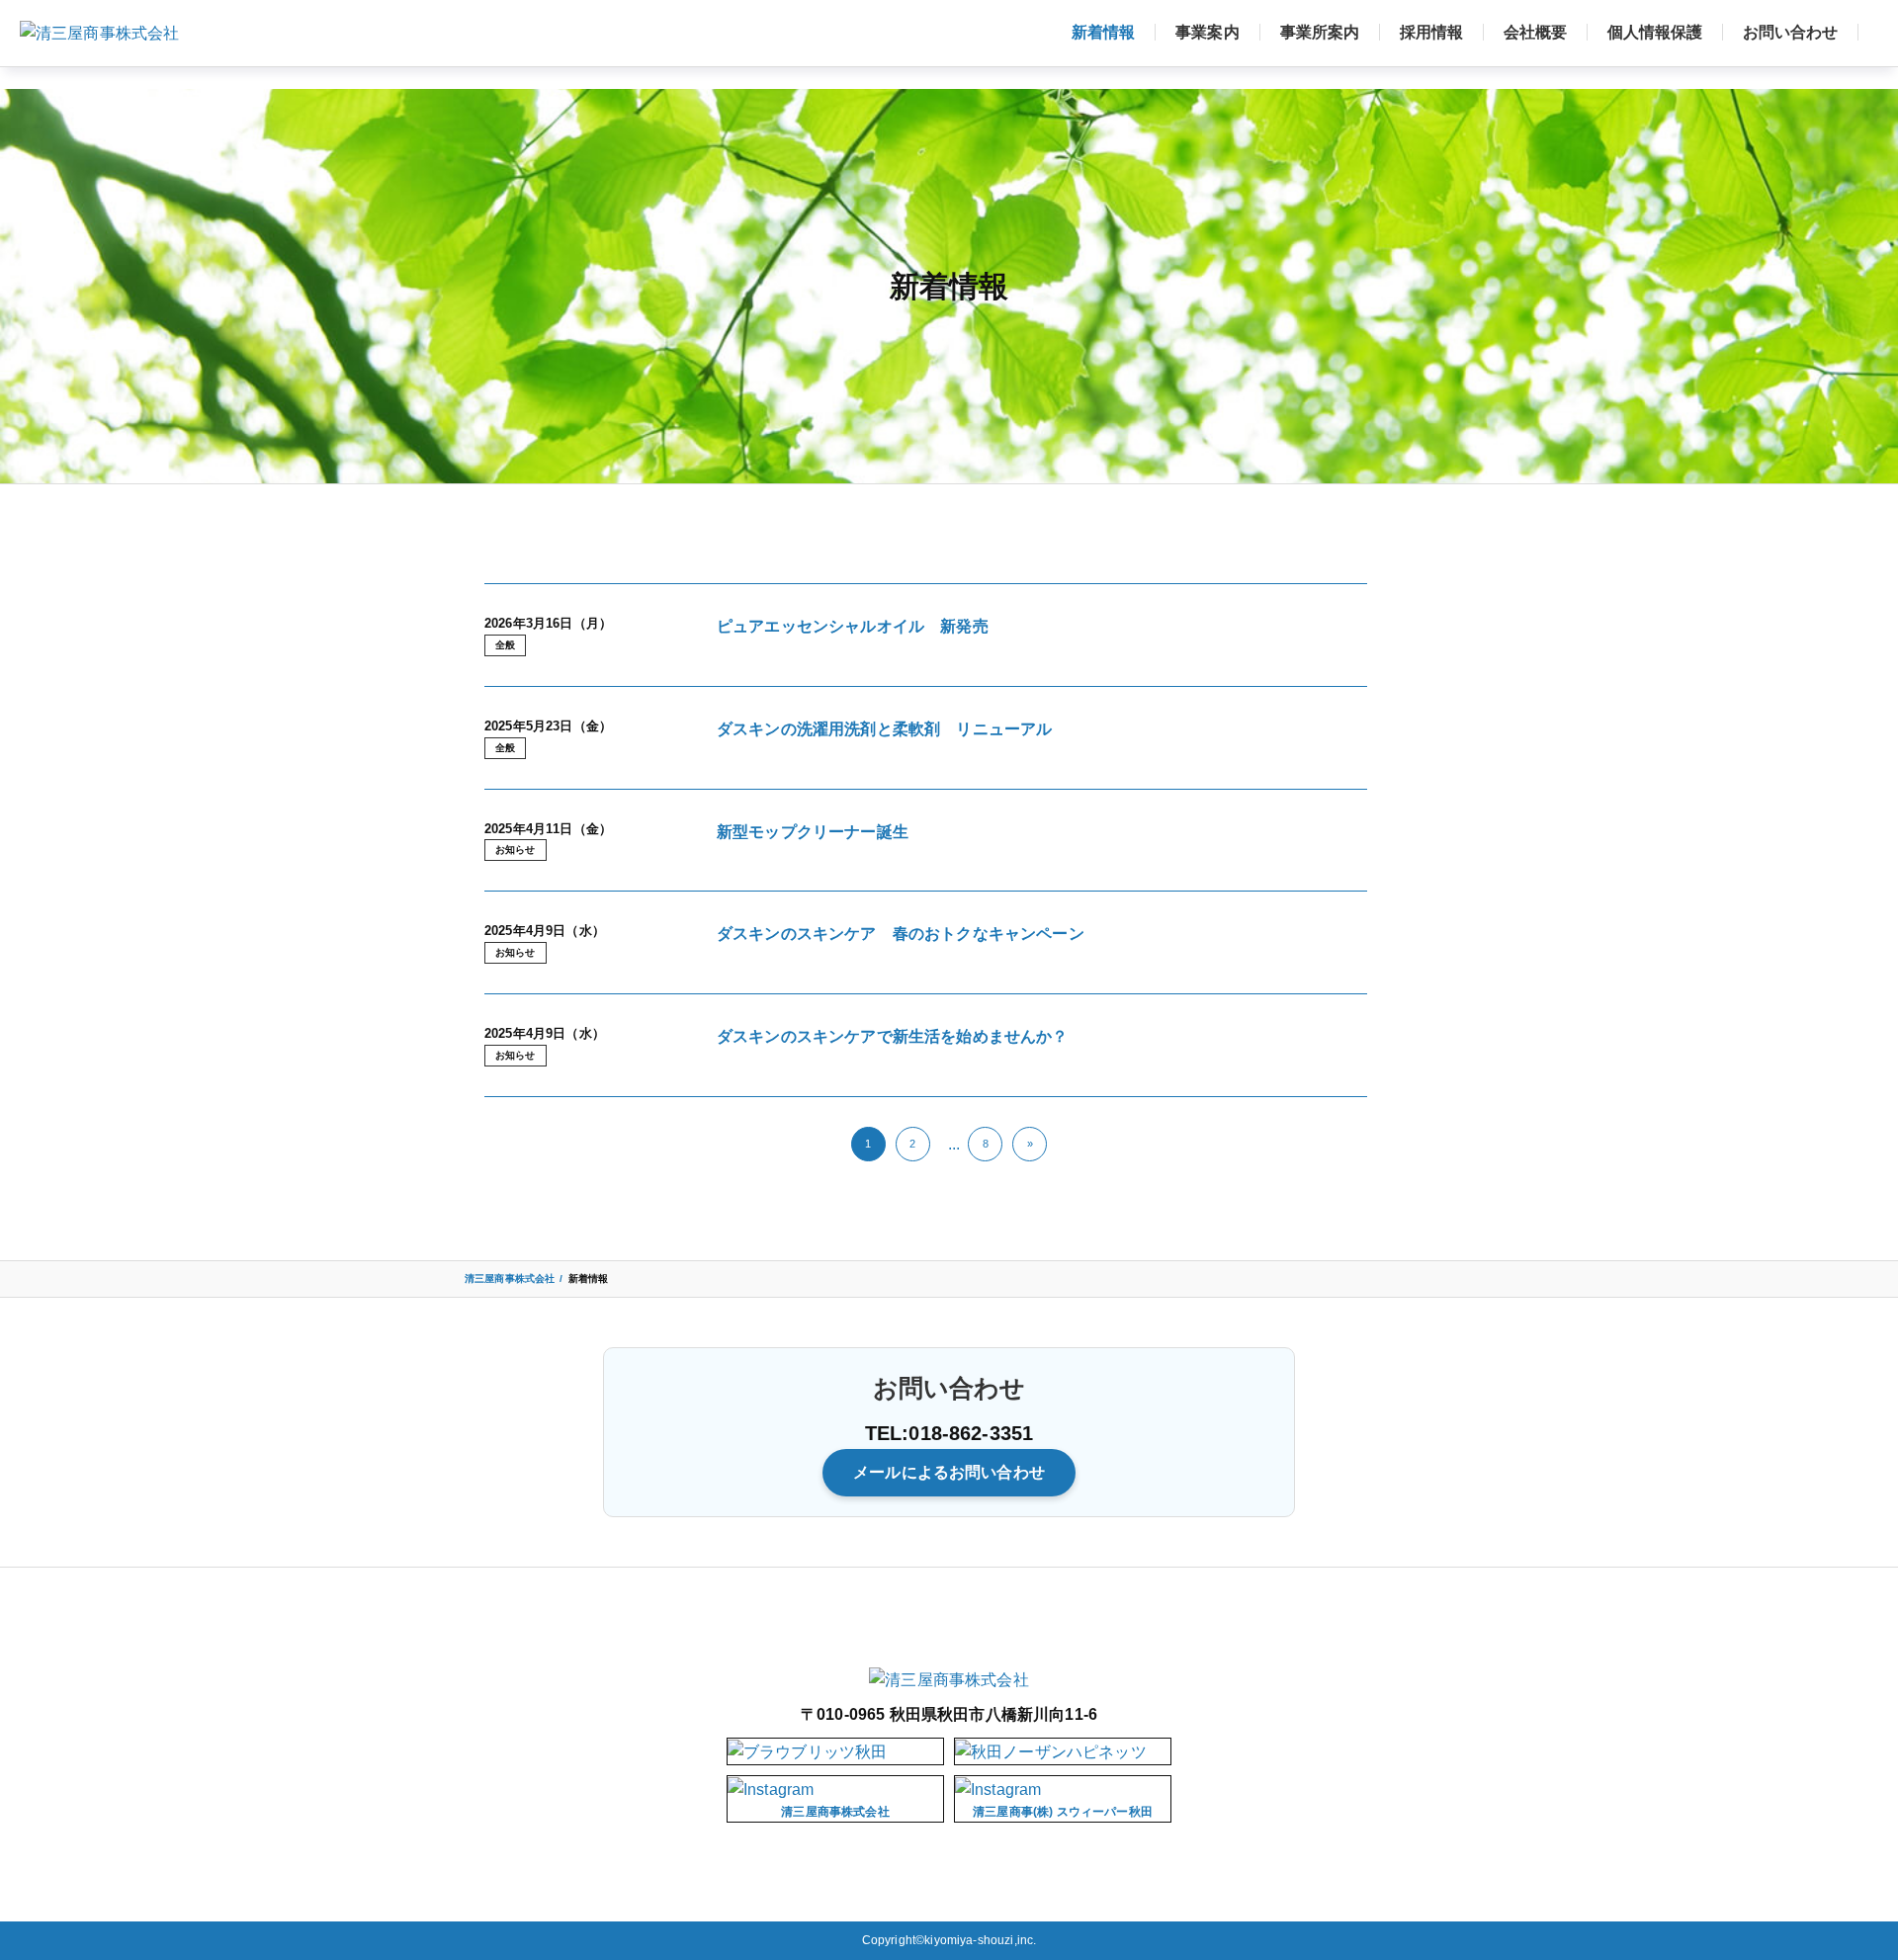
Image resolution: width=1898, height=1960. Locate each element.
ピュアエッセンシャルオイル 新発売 (853, 626)
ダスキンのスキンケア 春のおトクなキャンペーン (901, 934)
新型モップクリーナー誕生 (813, 832)
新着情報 (1103, 32)
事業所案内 (1320, 32)
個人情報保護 (1655, 32)
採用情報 (1431, 32)
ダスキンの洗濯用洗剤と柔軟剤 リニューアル (884, 729)
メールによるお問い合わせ (949, 1472)
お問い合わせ (1790, 32)
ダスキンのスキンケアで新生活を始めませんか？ (893, 1036)
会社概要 (1535, 32)
